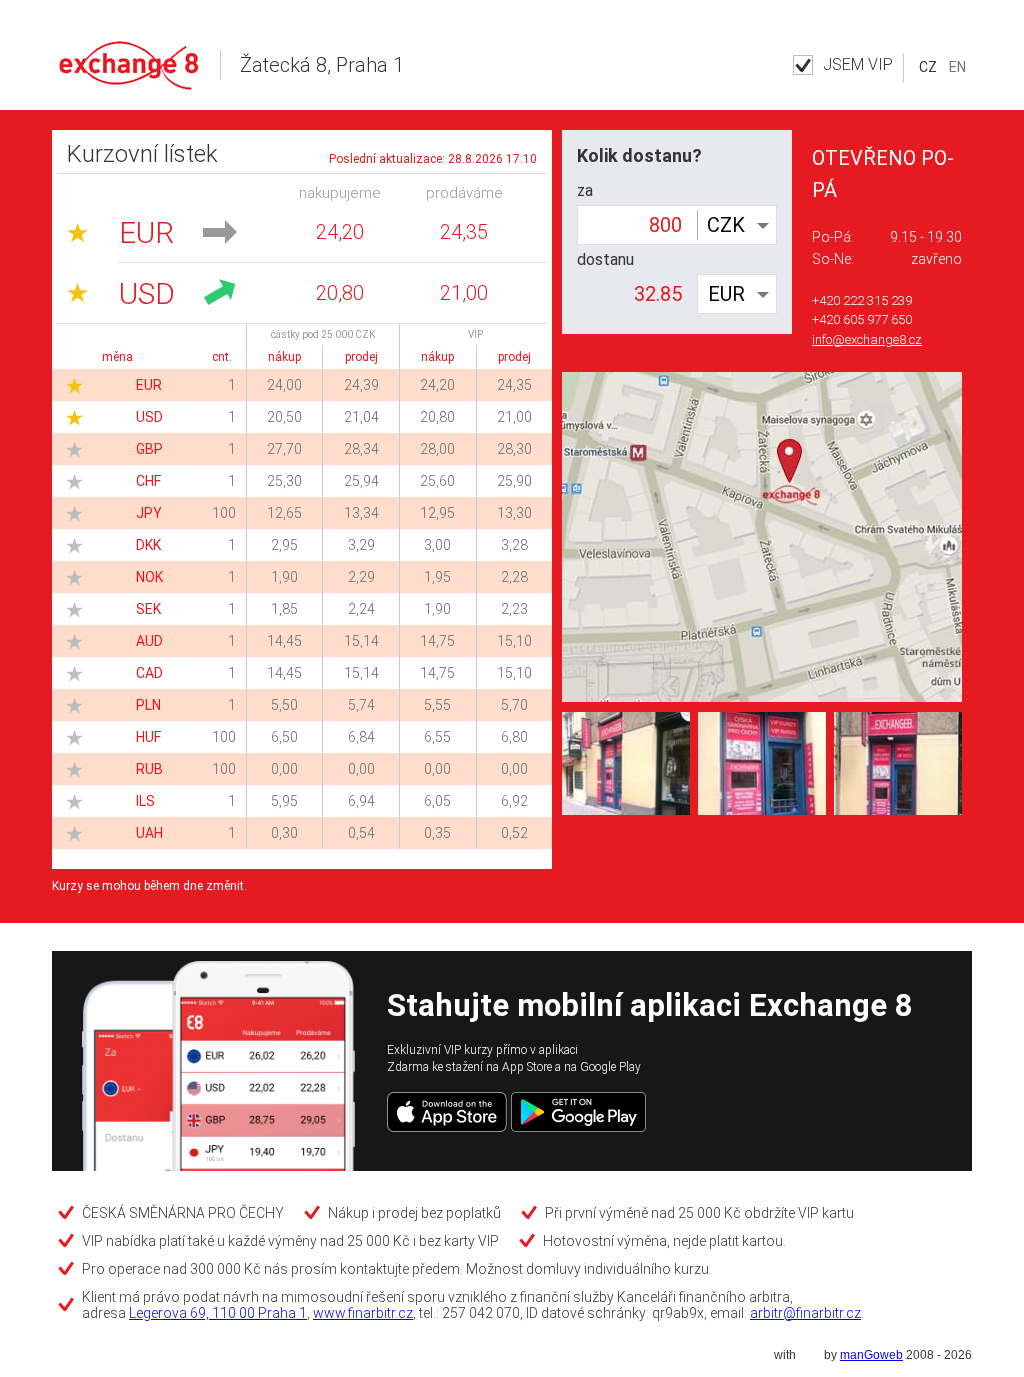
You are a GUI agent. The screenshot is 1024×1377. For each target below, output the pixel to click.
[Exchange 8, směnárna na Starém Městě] (898, 763)
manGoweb (871, 1355)
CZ (928, 67)
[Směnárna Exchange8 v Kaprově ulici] (626, 763)
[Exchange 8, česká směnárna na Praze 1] (762, 763)
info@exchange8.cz (867, 339)
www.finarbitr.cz (363, 1313)
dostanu (605, 259)
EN (957, 67)
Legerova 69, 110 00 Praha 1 (218, 1313)
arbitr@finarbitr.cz (805, 1313)
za (585, 190)
